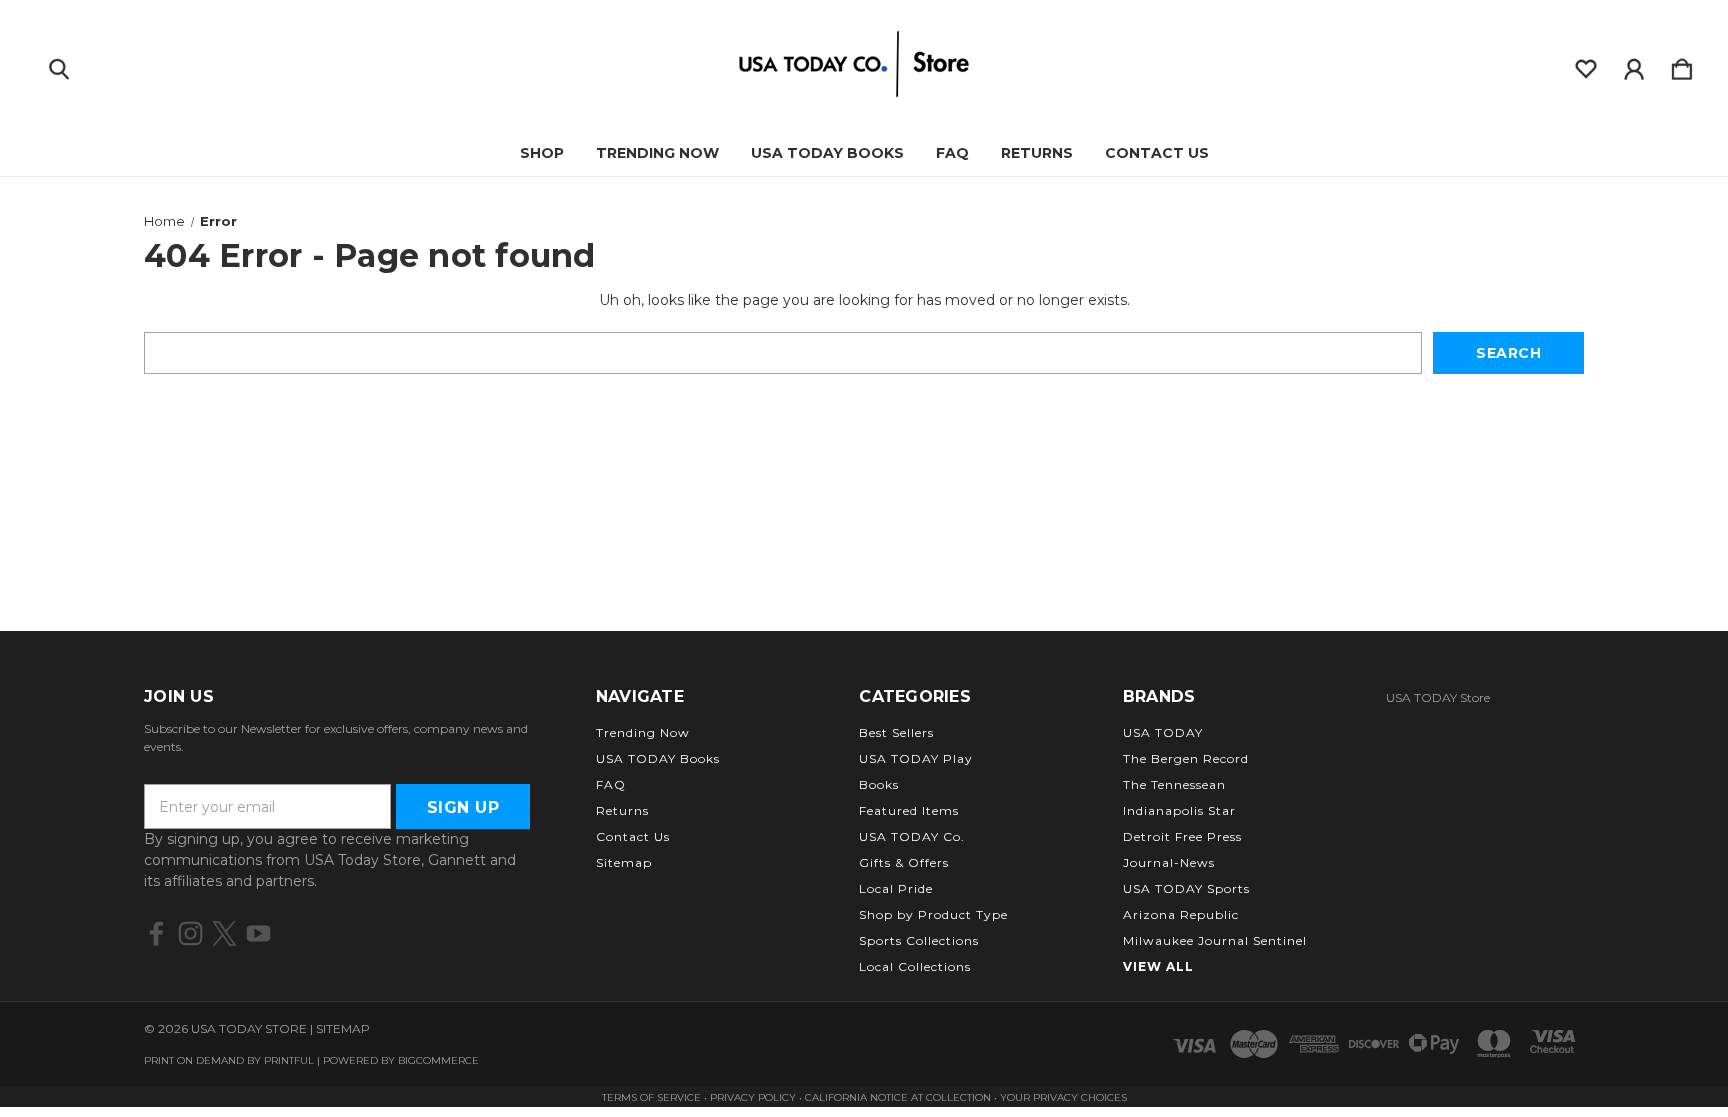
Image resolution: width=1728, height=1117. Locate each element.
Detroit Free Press (1182, 836)
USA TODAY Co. (912, 836)
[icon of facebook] (156, 933)
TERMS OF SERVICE (651, 1097)
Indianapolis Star (1179, 810)
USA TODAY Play (916, 758)
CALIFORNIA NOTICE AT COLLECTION (898, 1097)
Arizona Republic (1181, 914)
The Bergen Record (1186, 758)
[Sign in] (1634, 65)
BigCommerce (438, 1060)
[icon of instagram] (190, 933)
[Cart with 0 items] (1682, 65)
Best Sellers (896, 732)
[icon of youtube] (258, 933)
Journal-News (1169, 862)
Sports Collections (919, 940)
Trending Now (657, 153)
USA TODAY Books (827, 153)
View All (1158, 966)
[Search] (59, 65)
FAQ (952, 153)
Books (879, 784)
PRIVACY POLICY (754, 1097)
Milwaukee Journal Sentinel (1215, 940)
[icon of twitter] (224, 933)
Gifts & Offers (904, 862)
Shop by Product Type (933, 914)
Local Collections (915, 966)
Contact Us (1157, 153)
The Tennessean (1174, 784)
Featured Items (909, 810)
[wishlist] (1586, 65)
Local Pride (896, 888)
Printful (289, 1060)
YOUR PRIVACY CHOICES (1063, 1097)
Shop (542, 153)
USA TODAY (1163, 732)
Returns (1037, 153)
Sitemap (624, 862)
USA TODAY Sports (1186, 888)
